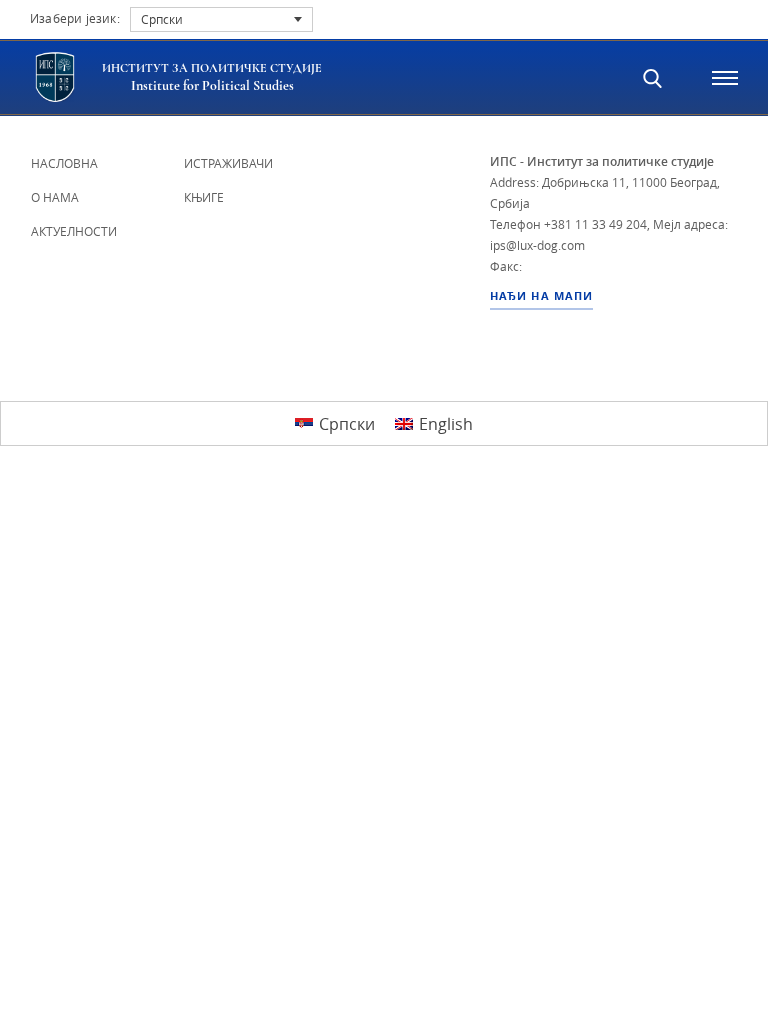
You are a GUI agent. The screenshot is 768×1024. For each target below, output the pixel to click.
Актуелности (74, 231)
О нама (55, 197)
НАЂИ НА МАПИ (541, 296)
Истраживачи (228, 163)
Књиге (204, 197)
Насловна (64, 163)
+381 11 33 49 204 (595, 224)
